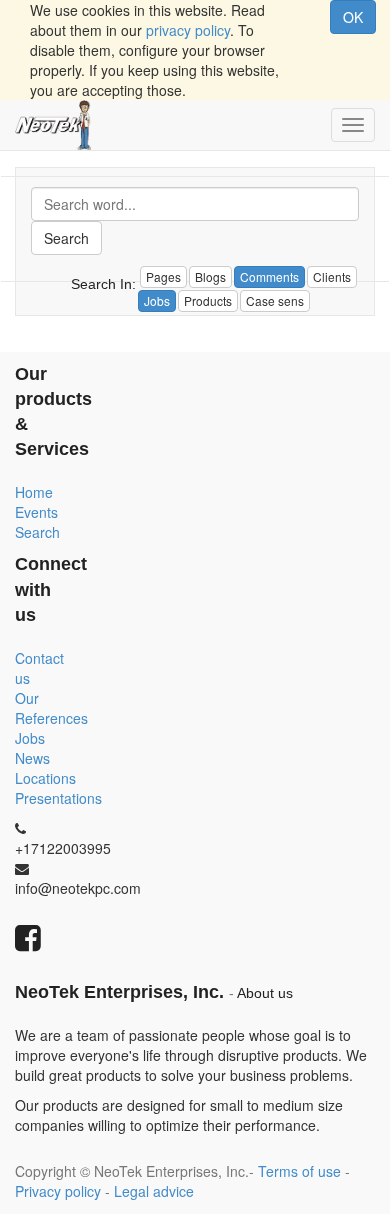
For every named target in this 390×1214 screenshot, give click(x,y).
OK (353, 17)
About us (265, 993)
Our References (51, 708)
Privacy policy (58, 1191)
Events (36, 512)
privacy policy (188, 30)
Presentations (58, 798)
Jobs (30, 738)
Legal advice (154, 1191)
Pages (163, 276)
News (32, 758)
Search (66, 238)
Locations (45, 778)
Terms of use (299, 1171)
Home (34, 492)
